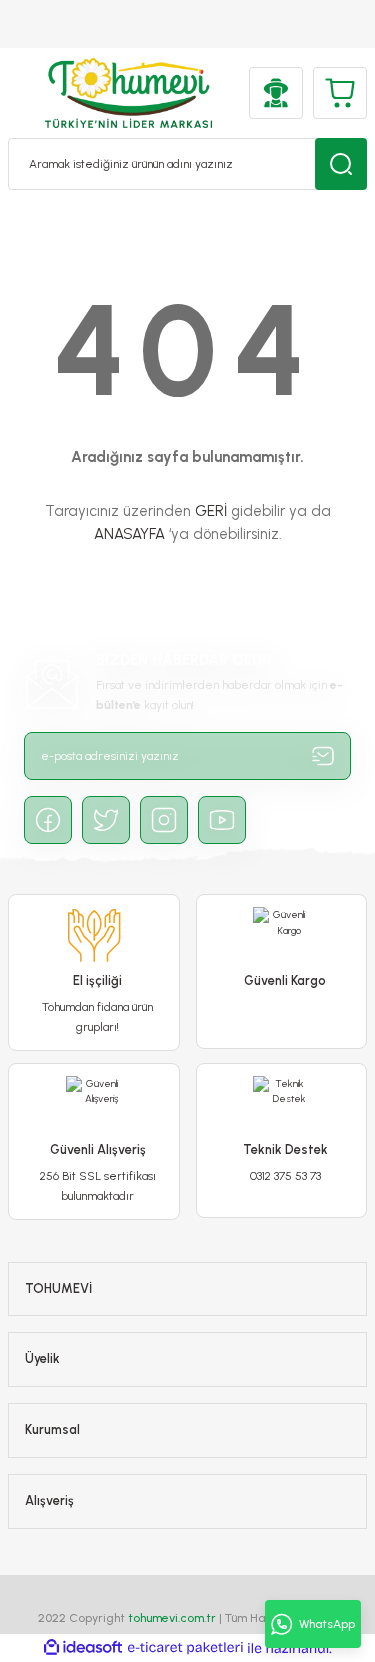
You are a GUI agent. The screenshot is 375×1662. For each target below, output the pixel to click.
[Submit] (323, 756)
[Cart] (340, 93)
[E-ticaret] (185, 1647)
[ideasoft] (83, 1648)
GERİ (211, 511)
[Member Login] (276, 93)
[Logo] (128, 93)
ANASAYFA (129, 534)
